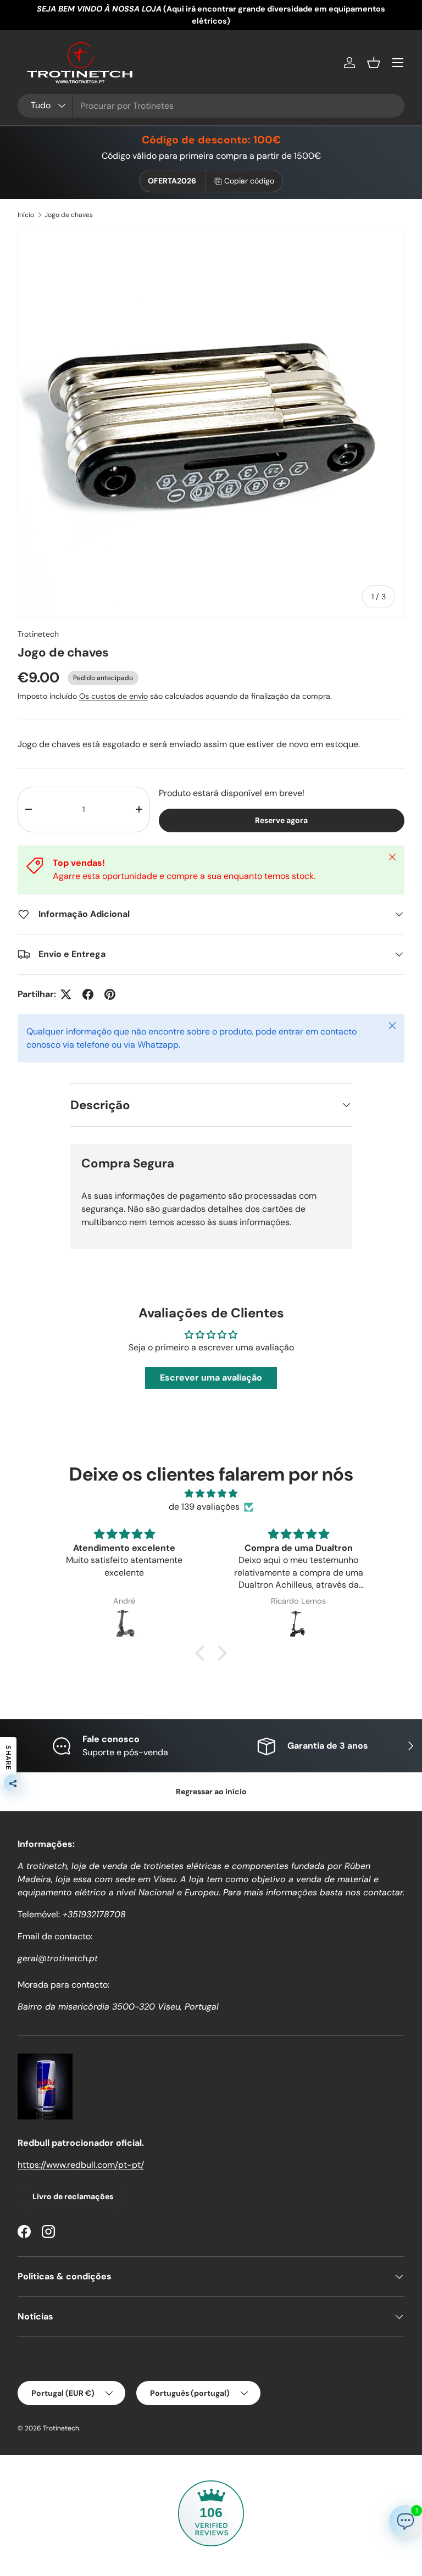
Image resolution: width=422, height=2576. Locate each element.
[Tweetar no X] (66, 994)
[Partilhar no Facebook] (88, 994)
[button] (374, 63)
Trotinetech (38, 634)
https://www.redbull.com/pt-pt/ (81, 2165)
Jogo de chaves (69, 215)
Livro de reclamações (73, 2196)
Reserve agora (281, 820)
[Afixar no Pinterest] (110, 994)
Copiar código (249, 181)
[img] (211, 1493)
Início (26, 215)
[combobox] (211, 106)
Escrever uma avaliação (211, 1378)
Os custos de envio (113, 696)
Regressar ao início (211, 1791)
